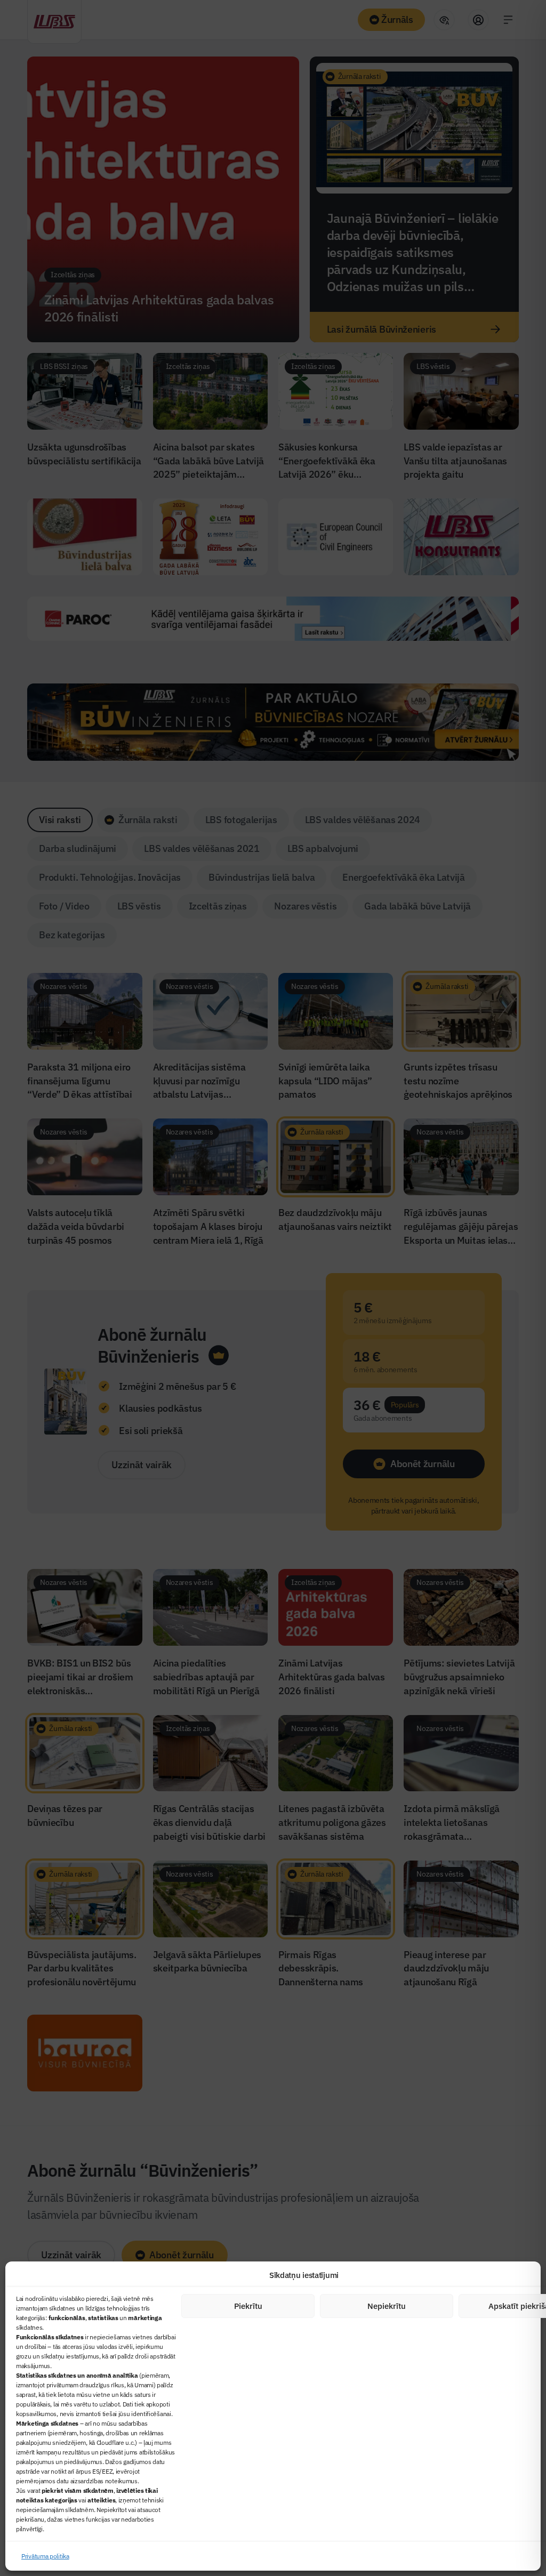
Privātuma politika (45, 2556)
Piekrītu (248, 2306)
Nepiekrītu (387, 2306)
